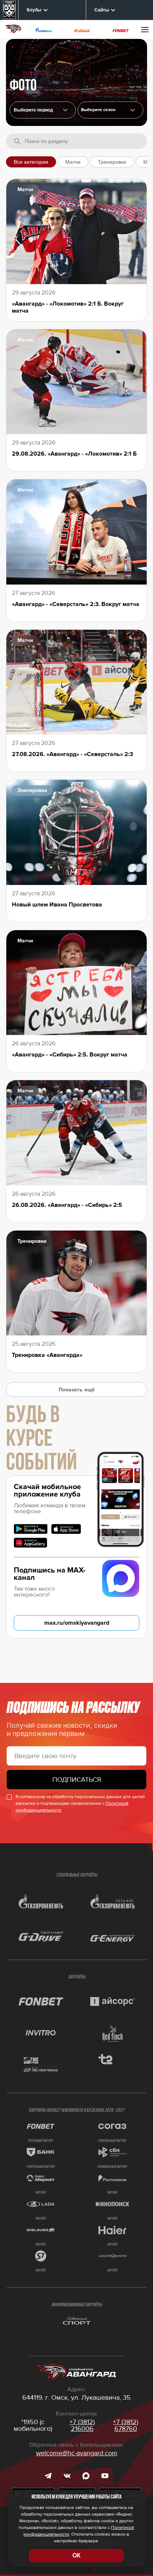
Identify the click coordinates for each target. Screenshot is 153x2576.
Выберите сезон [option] (98, 110)
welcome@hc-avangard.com (77, 2453)
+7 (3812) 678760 (126, 2425)
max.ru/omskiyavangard (77, 1623)
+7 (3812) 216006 (82, 2425)
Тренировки (112, 162)
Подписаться (77, 1780)
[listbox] (111, 110)
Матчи (73, 162)
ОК (76, 2555)
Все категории (31, 162)
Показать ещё (77, 1389)
